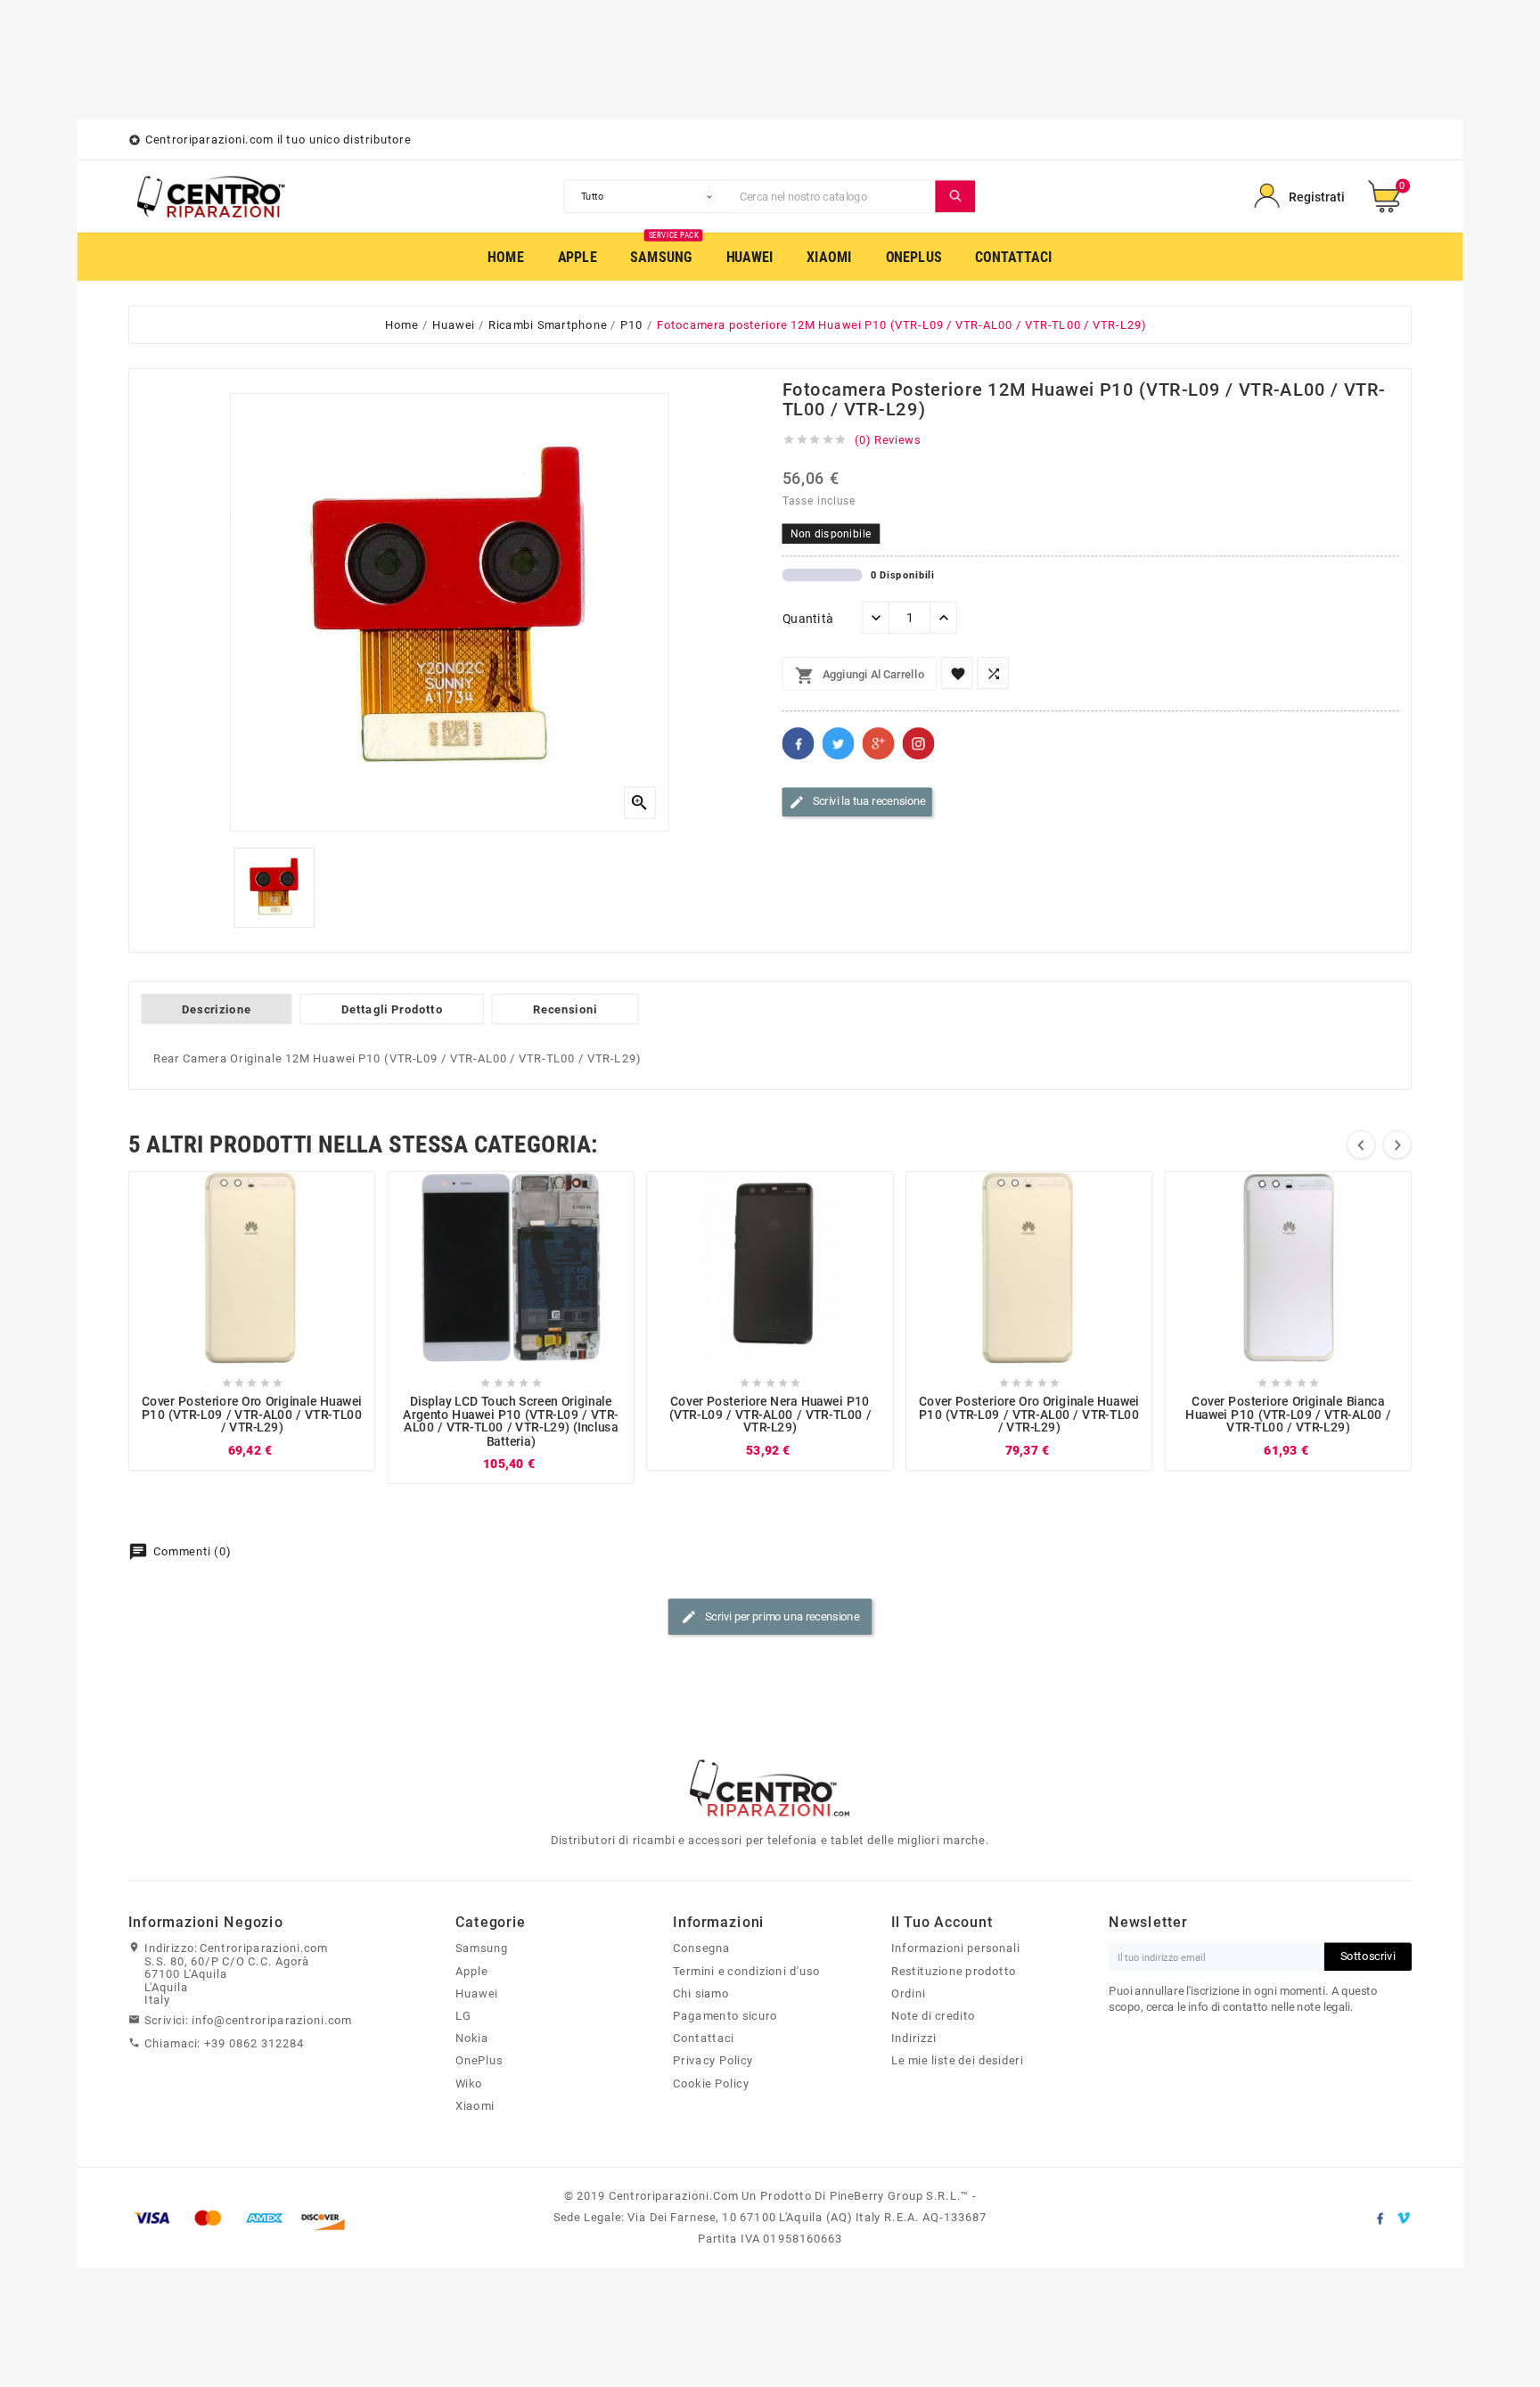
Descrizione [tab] (216, 1009)
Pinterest (919, 743)
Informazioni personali (956, 1948)
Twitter (839, 743)
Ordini (909, 1993)
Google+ (879, 743)
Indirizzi (914, 2038)
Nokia (472, 2038)
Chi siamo (701, 1993)
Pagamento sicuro (725, 2015)
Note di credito (933, 2015)
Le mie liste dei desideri (957, 2061)
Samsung (482, 1948)
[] (955, 196)
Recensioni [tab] (565, 1009)
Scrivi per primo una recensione (770, 1617)
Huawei (477, 1993)
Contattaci (703, 2038)
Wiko (469, 2083)
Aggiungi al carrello (860, 676)
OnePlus (479, 2061)
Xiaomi (475, 2105)
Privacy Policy (713, 2061)
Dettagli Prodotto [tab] (392, 1009)
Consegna (701, 1948)
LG (463, 2015)
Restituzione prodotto (954, 1971)
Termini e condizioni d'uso (746, 1971)
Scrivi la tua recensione (857, 802)
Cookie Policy (711, 2083)
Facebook (799, 743)
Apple (471, 1971)
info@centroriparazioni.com (272, 2021)
